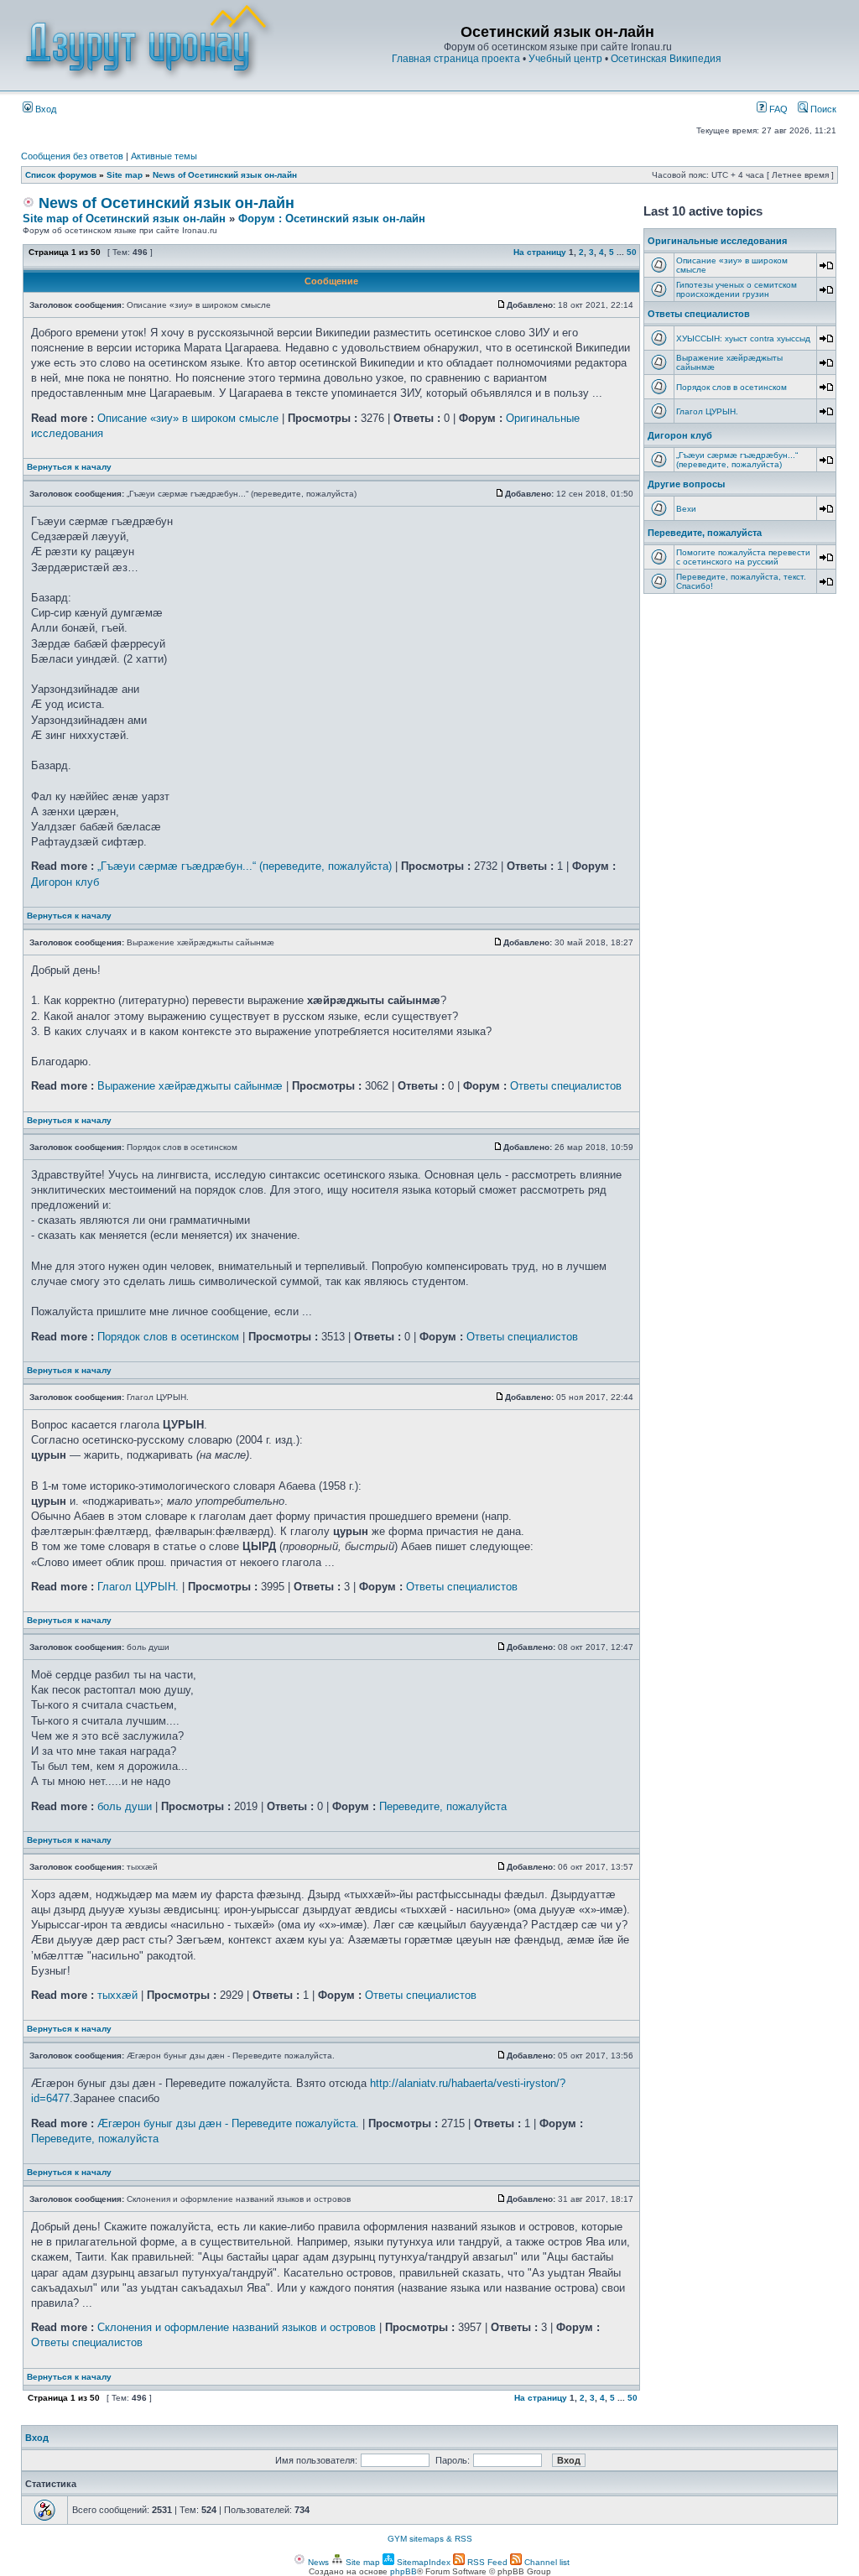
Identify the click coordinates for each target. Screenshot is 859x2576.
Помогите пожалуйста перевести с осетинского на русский (743, 557)
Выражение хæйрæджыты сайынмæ (190, 1086)
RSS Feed (486, 2562)
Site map (125, 175)
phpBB (403, 2571)
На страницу (540, 252)
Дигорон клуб (65, 882)
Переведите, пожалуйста (443, 1806)
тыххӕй (117, 1995)
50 (632, 252)
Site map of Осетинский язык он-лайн (124, 219)
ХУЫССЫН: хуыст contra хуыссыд (743, 338)
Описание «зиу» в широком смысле (188, 418)
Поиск (822, 109)
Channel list (546, 2562)
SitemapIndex (422, 2562)
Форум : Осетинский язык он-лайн (332, 219)
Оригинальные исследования (717, 241)
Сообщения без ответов (72, 156)
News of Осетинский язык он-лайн (225, 175)
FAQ (777, 109)
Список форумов (61, 175)
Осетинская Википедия (666, 59)
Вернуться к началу (69, 467)
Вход (44, 109)
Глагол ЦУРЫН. (138, 1587)
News (317, 2562)
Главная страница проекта (456, 59)
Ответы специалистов (566, 1086)
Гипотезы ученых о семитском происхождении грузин (737, 289)
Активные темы (164, 156)
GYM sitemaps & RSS (430, 2539)
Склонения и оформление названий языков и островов (237, 2327)
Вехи (686, 509)
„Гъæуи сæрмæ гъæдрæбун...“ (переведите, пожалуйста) (245, 866)
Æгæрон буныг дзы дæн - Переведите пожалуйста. (228, 2123)
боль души (125, 1806)
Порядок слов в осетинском (168, 1337)
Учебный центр (565, 59)
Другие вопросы (686, 484)
